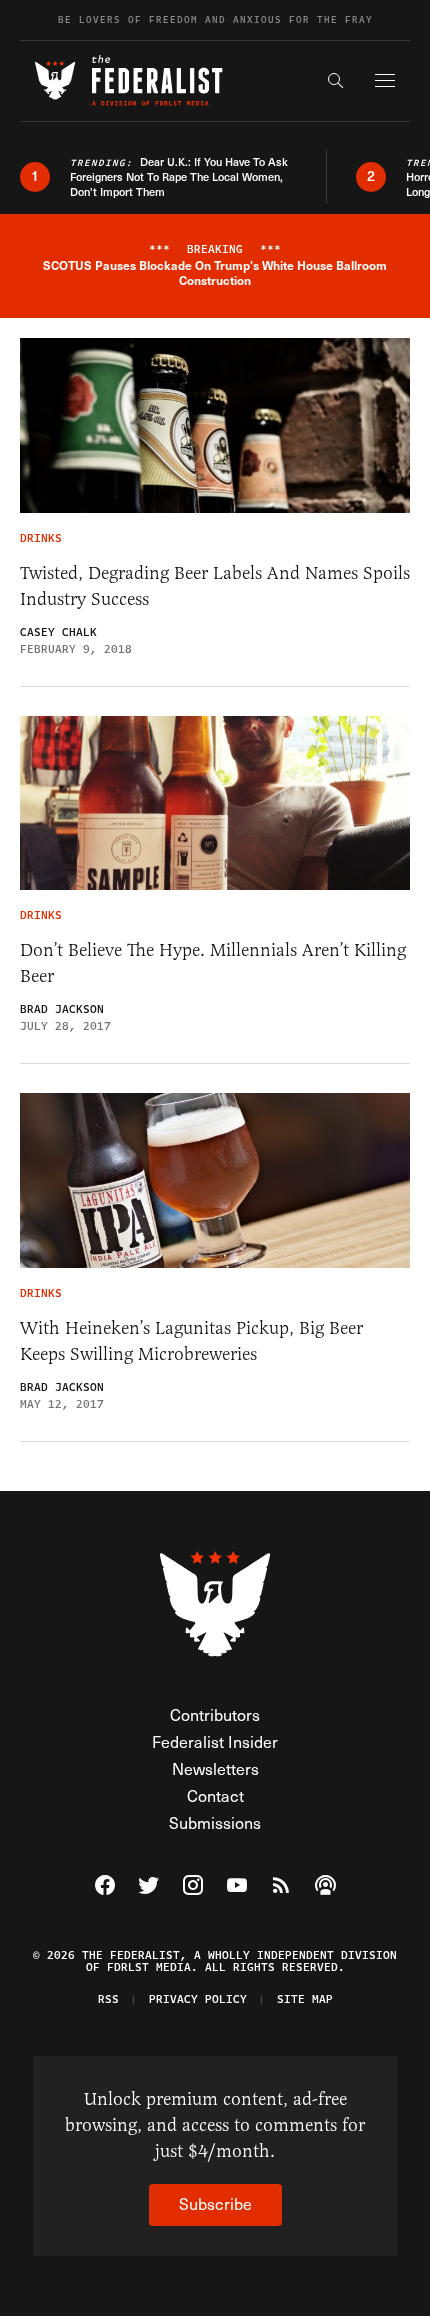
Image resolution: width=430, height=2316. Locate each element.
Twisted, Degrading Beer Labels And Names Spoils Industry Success (215, 586)
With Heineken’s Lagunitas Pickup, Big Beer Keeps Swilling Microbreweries (191, 1341)
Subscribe (215, 2203)
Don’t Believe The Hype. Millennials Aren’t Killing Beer (213, 963)
